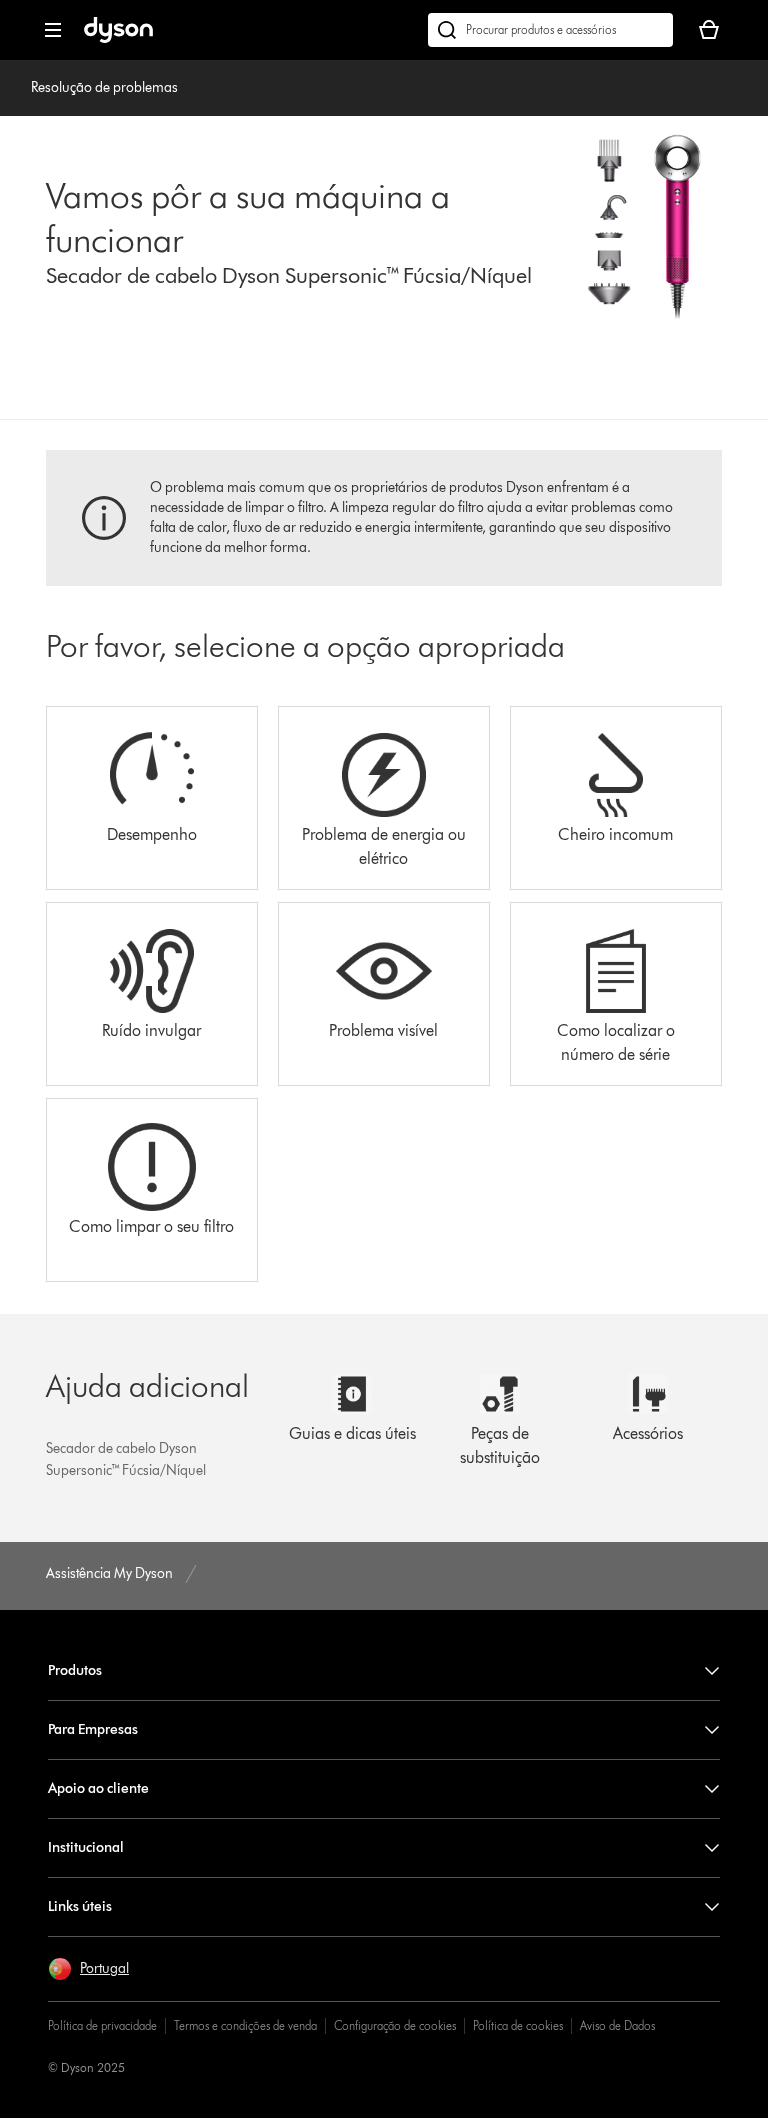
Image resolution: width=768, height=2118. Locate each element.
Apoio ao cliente (98, 1788)
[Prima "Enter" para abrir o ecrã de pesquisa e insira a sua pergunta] (550, 30)
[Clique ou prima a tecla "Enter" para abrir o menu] (53, 30)
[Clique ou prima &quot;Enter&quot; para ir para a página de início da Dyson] (118, 38)
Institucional (86, 1847)
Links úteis (80, 1906)
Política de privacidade (102, 2025)
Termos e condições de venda (245, 2025)
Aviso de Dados (617, 2025)
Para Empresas (93, 1729)
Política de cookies (518, 2025)
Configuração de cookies (395, 2025)
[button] (88, 1969)
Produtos (75, 1670)
